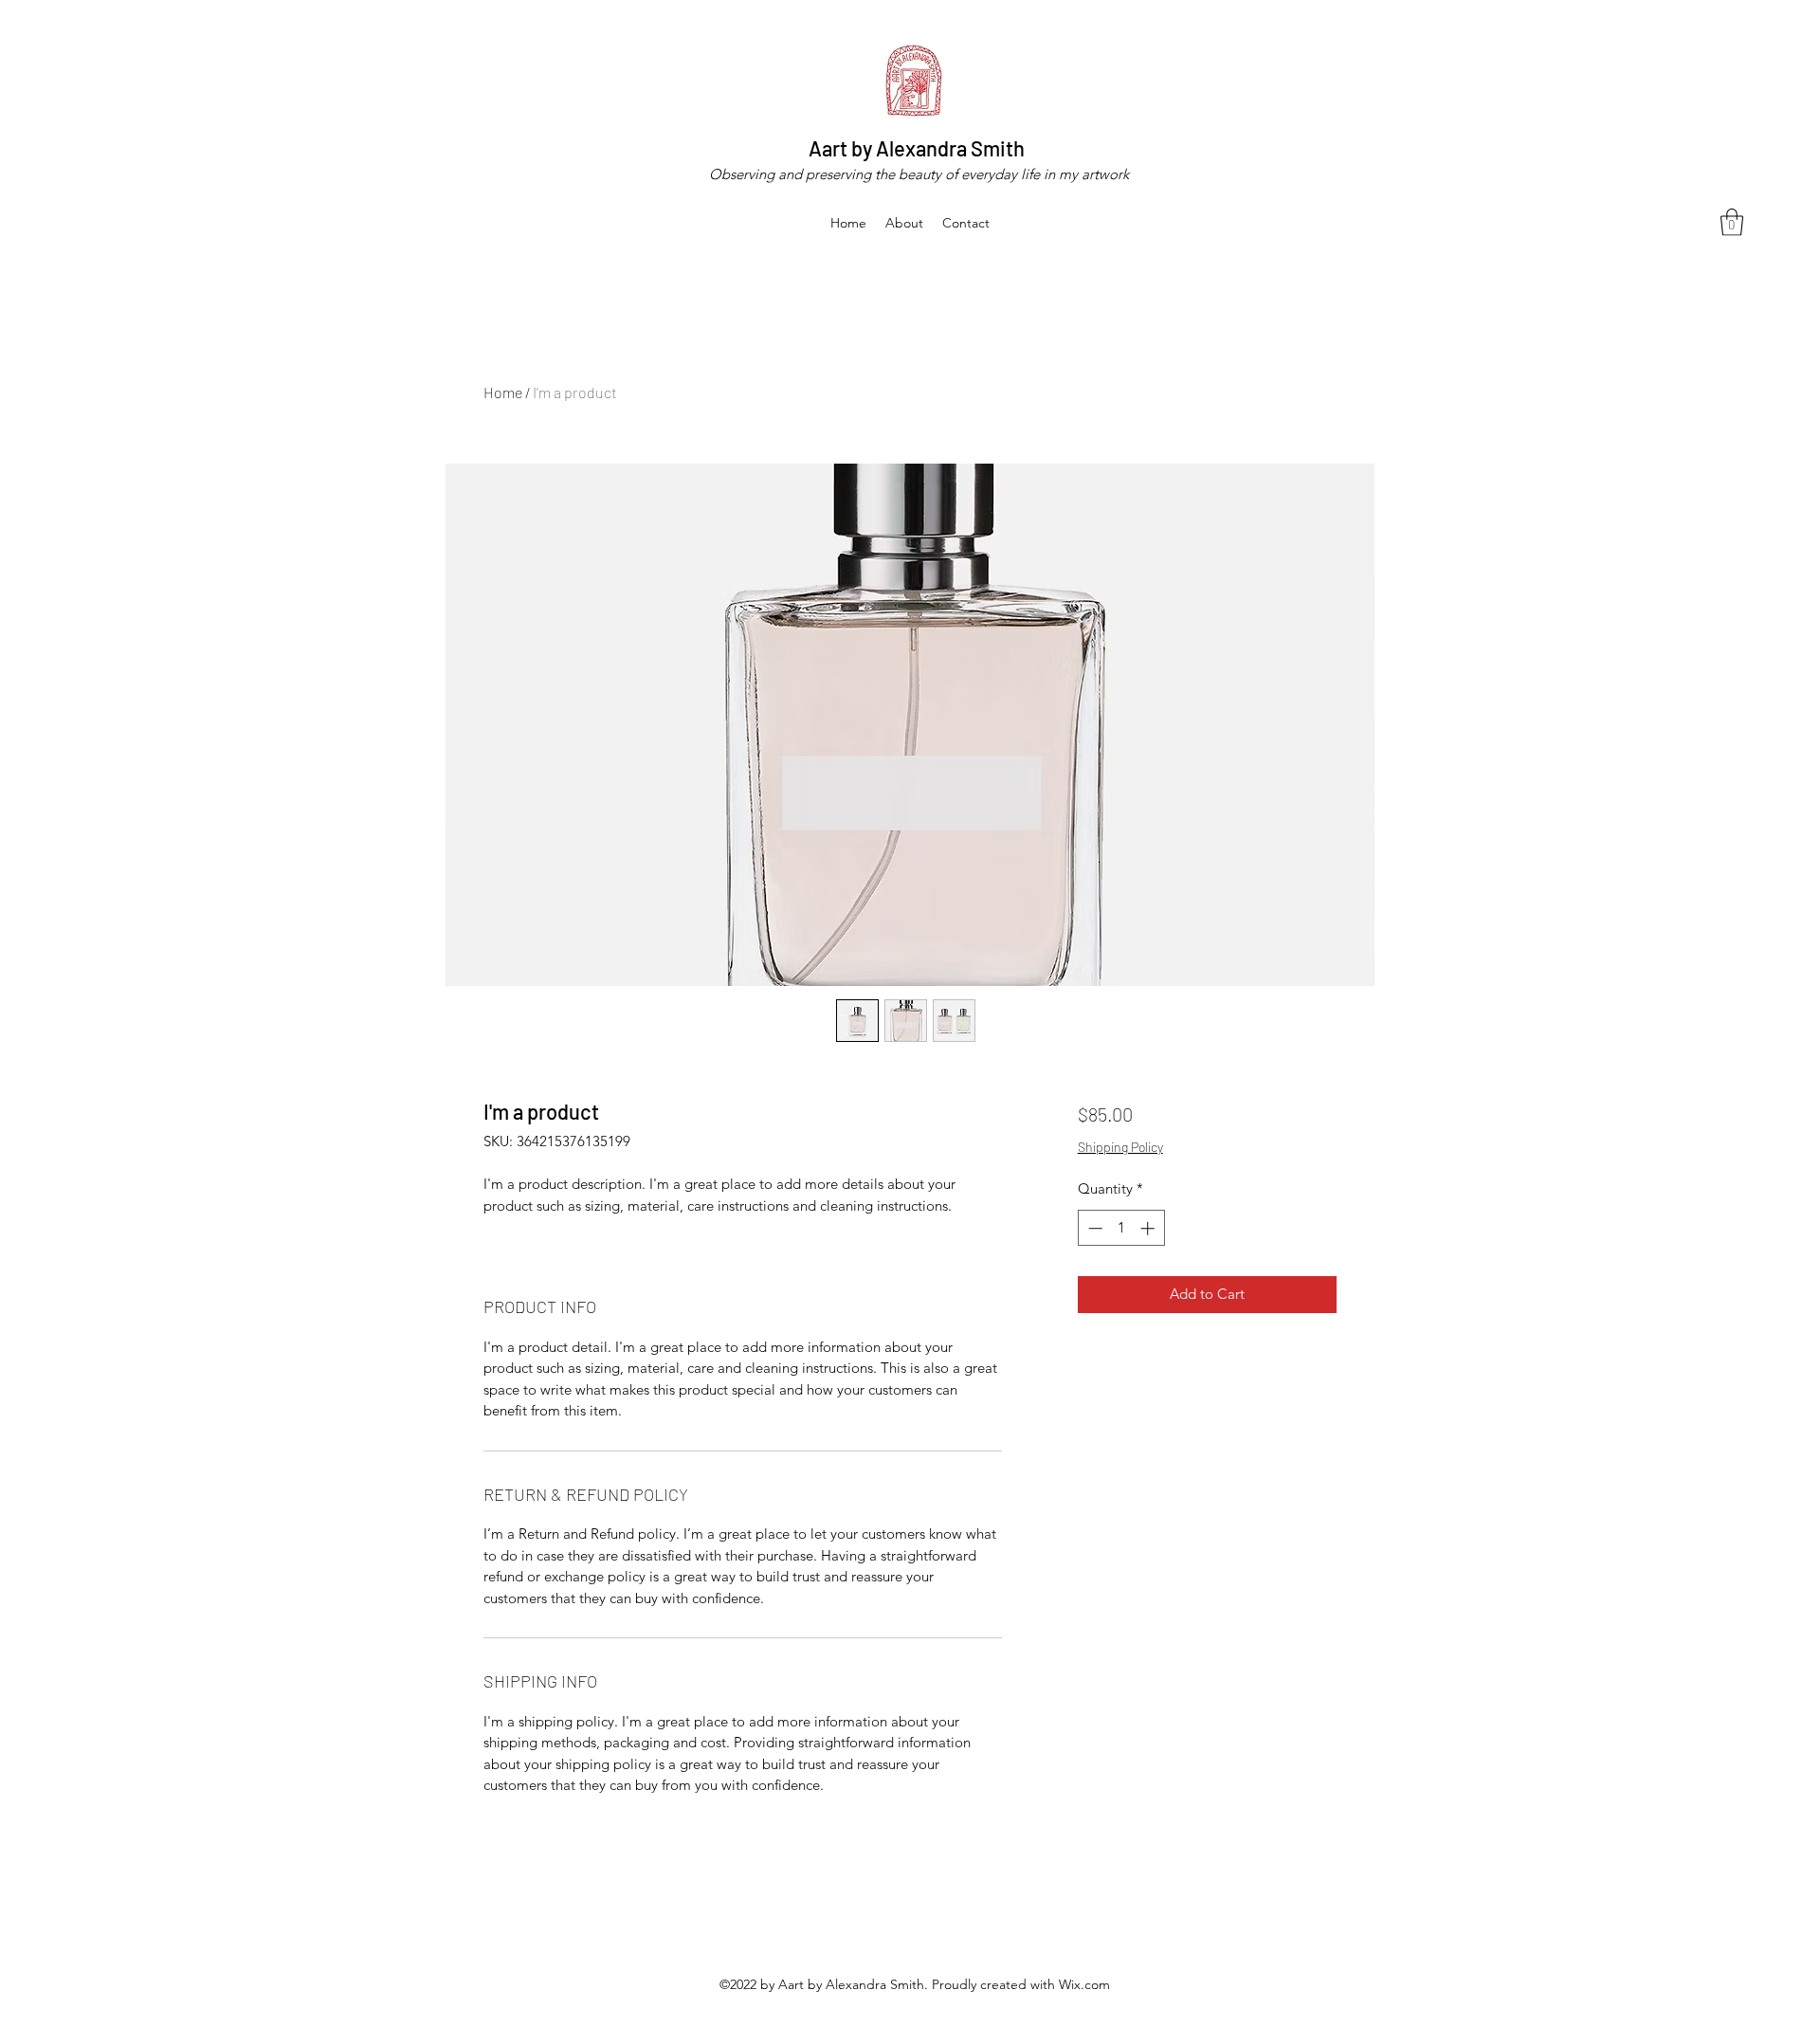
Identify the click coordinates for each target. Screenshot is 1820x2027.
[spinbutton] (1121, 1228)
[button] (1732, 222)
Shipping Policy (1120, 1147)
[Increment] (1149, 1228)
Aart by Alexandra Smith (917, 148)
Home (503, 392)
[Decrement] (1093, 1228)
